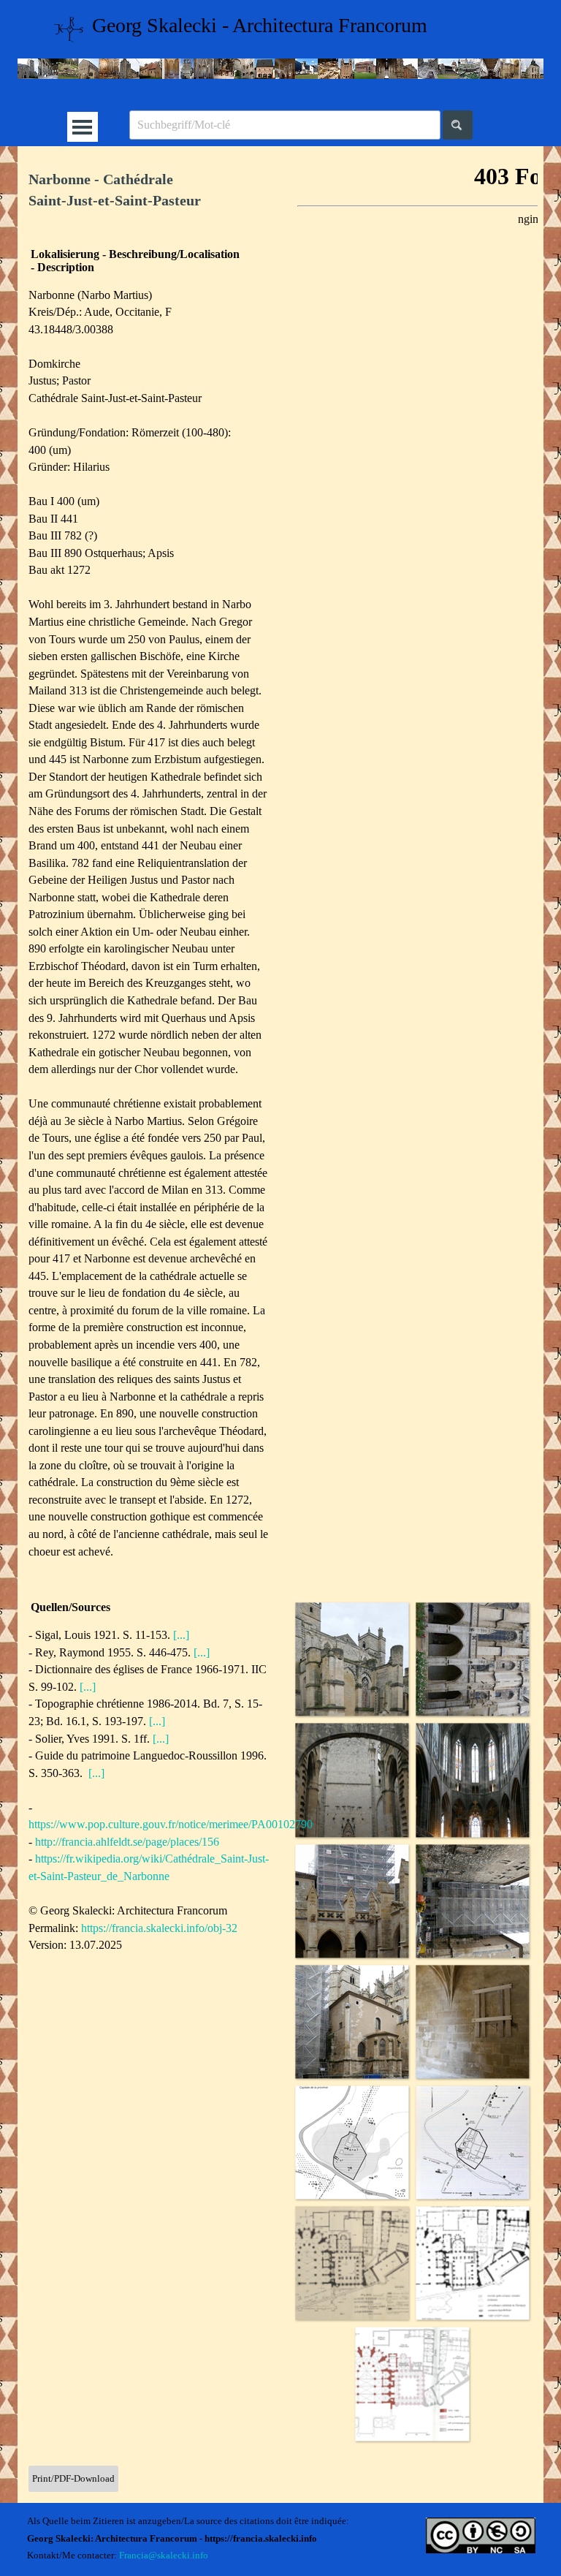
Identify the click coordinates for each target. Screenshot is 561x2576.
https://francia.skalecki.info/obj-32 (159, 1928)
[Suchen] (458, 125)
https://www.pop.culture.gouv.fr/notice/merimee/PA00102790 (171, 1824)
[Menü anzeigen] (82, 127)
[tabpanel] (149, 191)
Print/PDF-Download (73, 2478)
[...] (181, 1635)
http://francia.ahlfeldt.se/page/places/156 (127, 1842)
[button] (352, 1659)
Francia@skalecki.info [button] (164, 2555)
